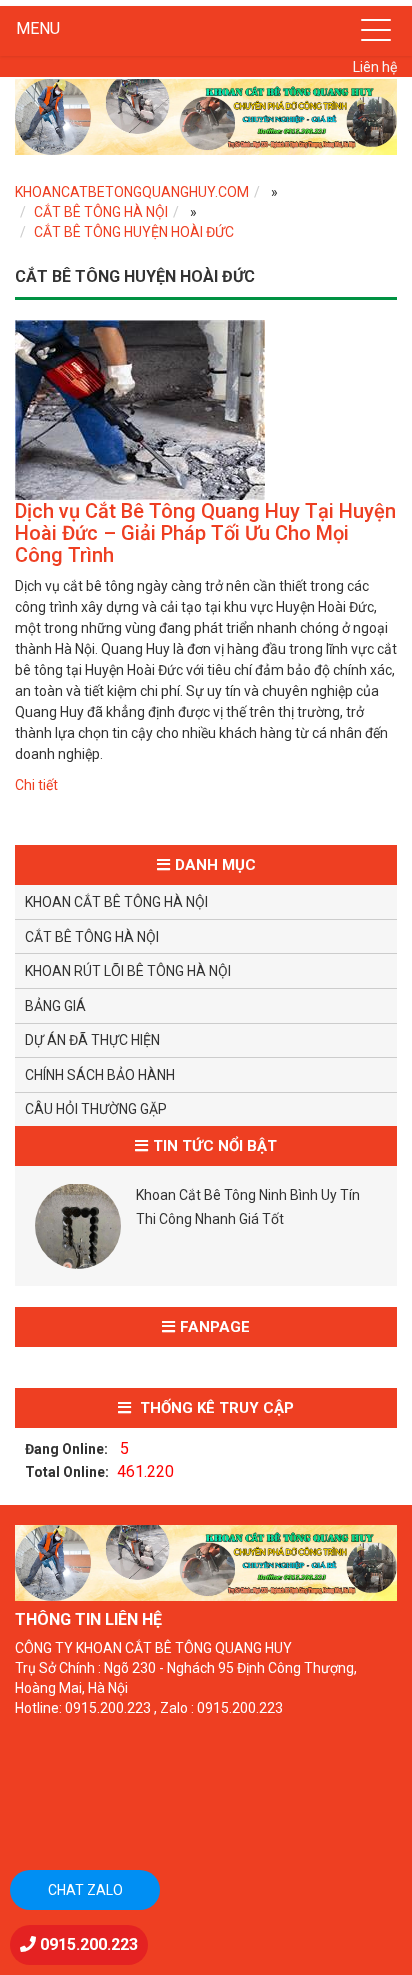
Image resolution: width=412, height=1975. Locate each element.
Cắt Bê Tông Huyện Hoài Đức (134, 232)
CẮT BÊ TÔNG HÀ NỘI (101, 212)
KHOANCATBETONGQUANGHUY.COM (132, 192)
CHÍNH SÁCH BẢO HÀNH (100, 1075)
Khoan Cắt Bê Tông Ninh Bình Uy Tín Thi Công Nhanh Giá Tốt (248, 1207)
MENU (38, 28)
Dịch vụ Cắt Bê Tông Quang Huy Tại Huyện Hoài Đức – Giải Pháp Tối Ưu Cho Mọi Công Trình (205, 533)
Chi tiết (36, 785)
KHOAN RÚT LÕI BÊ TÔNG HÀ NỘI (128, 971)
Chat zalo (85, 1890)
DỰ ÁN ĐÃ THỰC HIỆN (92, 1040)
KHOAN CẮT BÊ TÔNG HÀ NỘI (116, 902)
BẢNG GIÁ (55, 1006)
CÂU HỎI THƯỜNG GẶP (96, 1109)
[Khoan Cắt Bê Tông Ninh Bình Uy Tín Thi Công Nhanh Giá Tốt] (78, 1226)
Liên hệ (375, 67)
